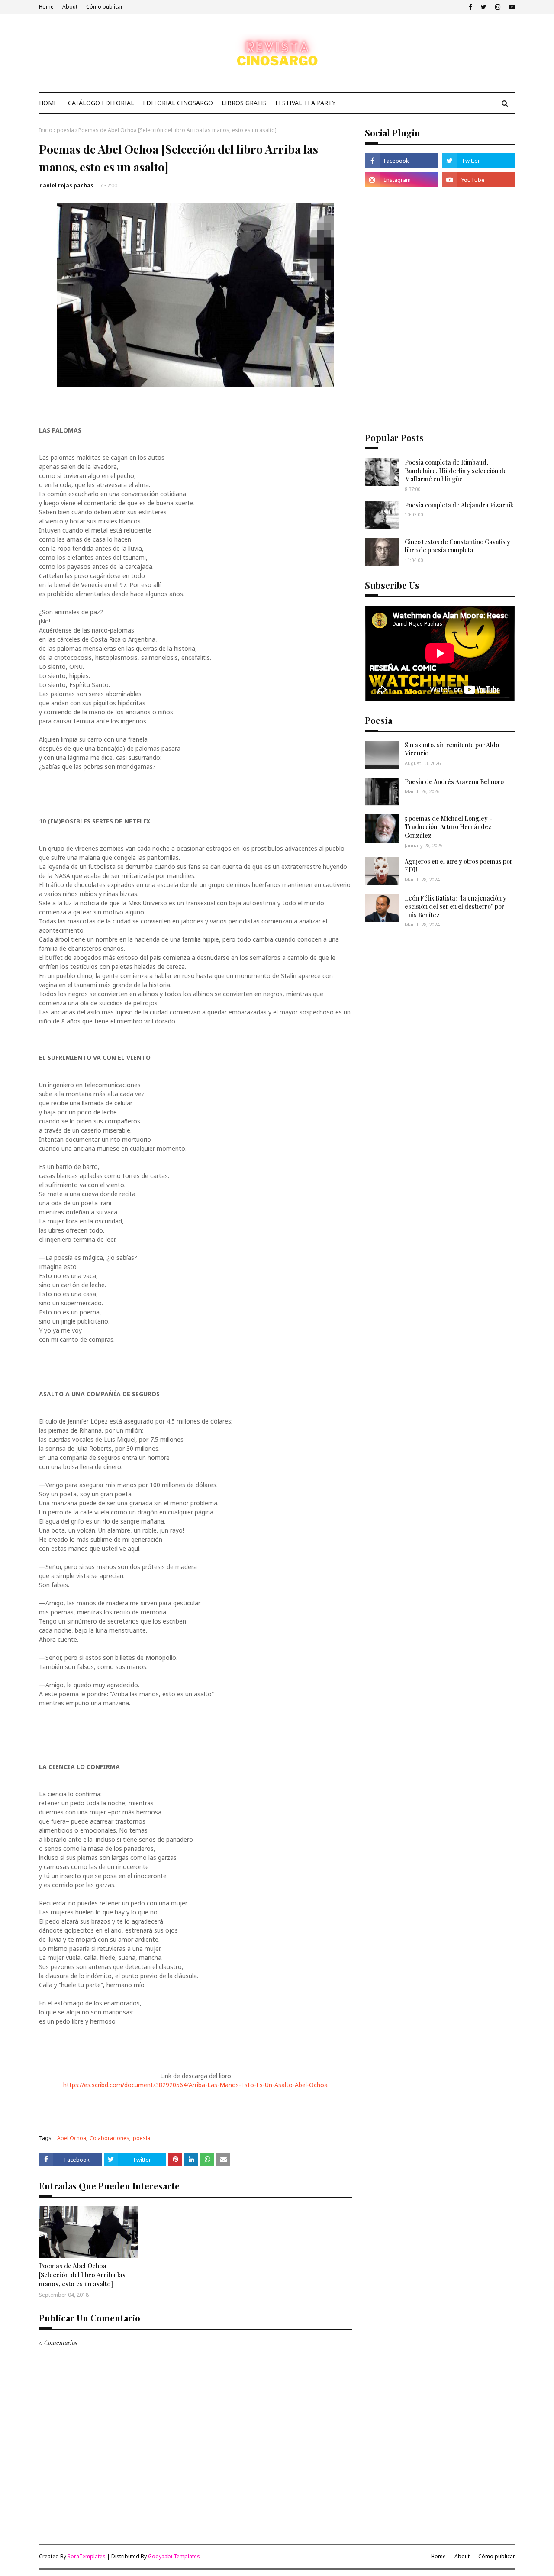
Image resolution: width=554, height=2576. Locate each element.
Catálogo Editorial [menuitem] (101, 103)
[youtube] (511, 7)
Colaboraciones (110, 2138)
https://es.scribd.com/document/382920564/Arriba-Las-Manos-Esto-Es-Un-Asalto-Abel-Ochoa (195, 2085)
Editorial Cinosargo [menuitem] (178, 103)
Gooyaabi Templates (174, 2556)
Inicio (46, 130)
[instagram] (498, 7)
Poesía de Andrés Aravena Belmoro (454, 782)
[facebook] (470, 7)
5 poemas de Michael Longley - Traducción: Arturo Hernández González (448, 827)
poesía (65, 130)
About (70, 7)
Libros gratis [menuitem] (244, 103)
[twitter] (484, 7)
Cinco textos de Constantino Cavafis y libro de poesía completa (457, 546)
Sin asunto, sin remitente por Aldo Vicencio (452, 749)
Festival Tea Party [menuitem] (305, 103)
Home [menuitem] (48, 103)
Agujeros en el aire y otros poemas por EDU (459, 866)
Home (46, 7)
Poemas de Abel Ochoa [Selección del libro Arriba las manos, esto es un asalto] (82, 2275)
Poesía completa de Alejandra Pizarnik (459, 505)
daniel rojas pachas (66, 186)
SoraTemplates (87, 2556)
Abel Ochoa (72, 2138)
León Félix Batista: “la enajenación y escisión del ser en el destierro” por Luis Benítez (456, 907)
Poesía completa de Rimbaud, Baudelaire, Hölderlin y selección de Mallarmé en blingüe (456, 471)
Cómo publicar (105, 7)
